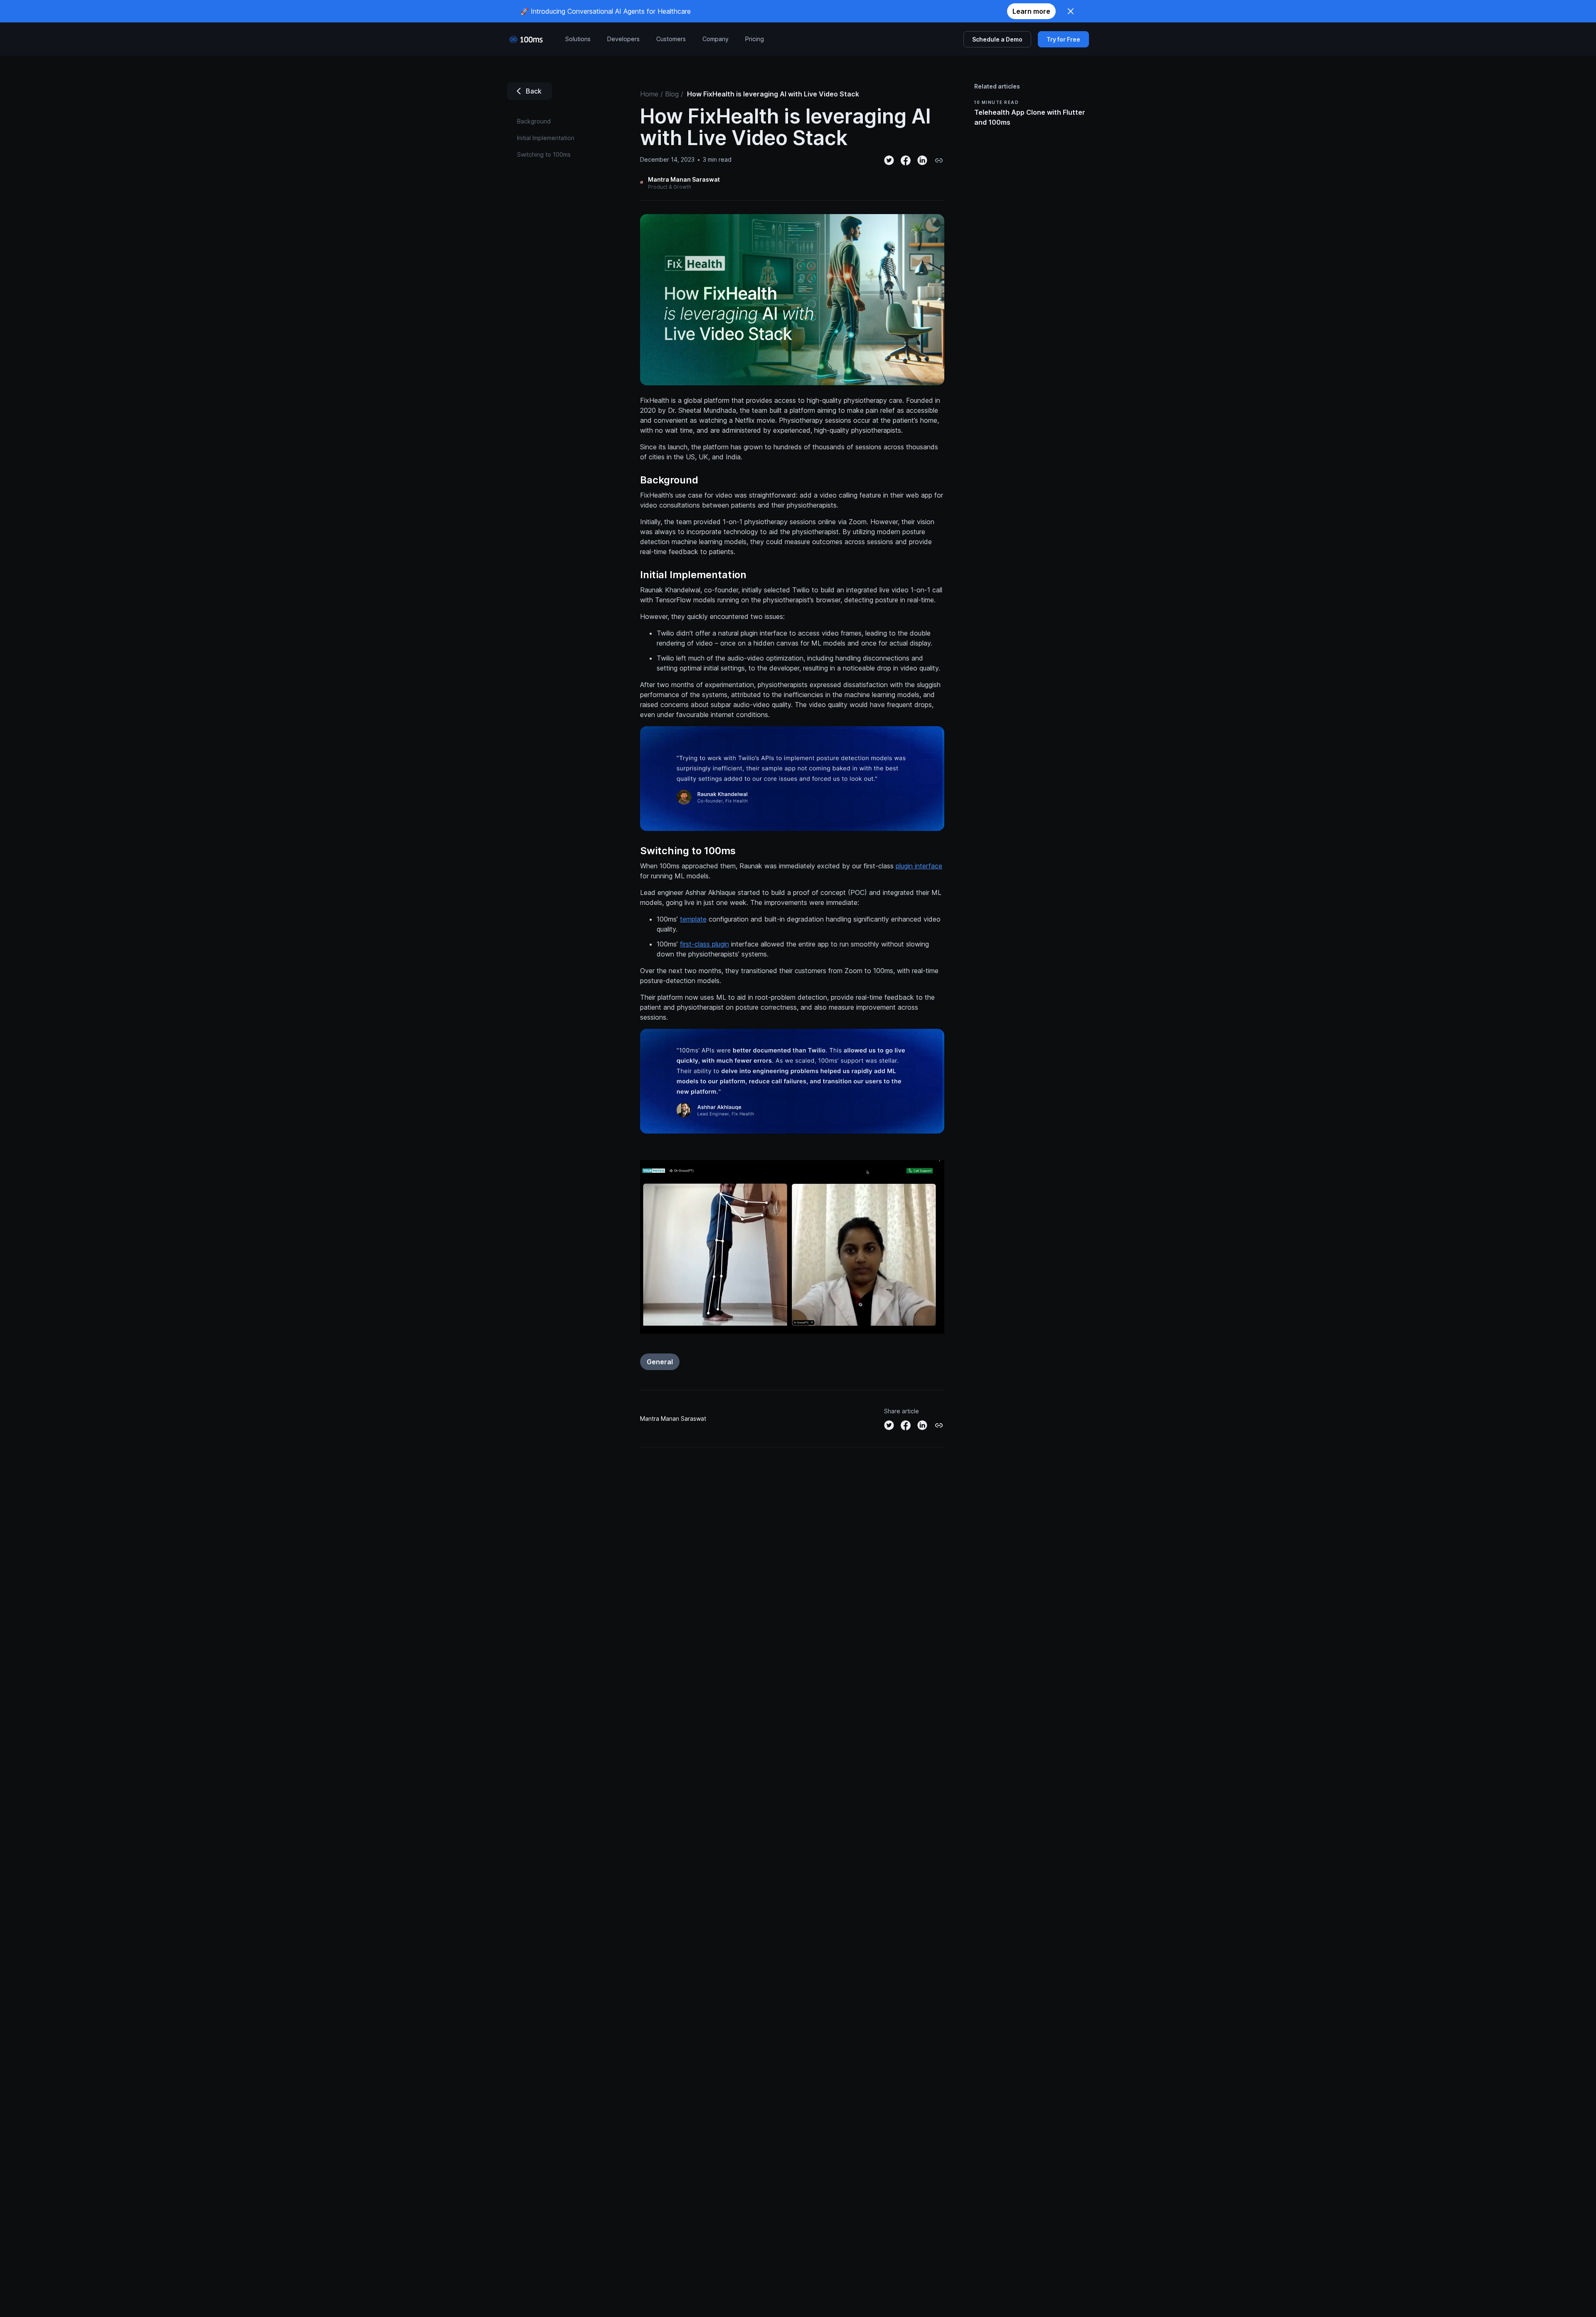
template (693, 919)
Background (669, 480)
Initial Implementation (693, 575)
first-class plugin (704, 944)
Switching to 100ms (688, 851)
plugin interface (919, 866)
